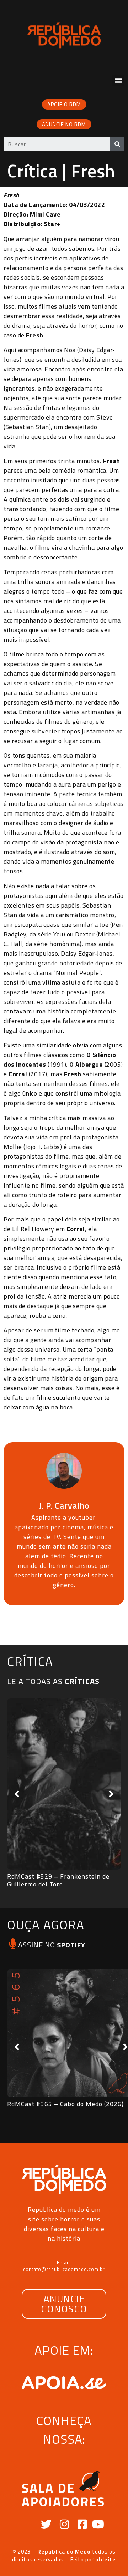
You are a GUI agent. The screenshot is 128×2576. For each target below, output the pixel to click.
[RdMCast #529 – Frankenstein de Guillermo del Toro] (64, 1784)
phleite (106, 2559)
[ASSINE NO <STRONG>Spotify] (13, 1944)
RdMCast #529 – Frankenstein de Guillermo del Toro (58, 1880)
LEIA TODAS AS (53, 1681)
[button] (118, 80)
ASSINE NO (52, 1945)
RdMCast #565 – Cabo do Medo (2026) (65, 2104)
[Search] (117, 144)
